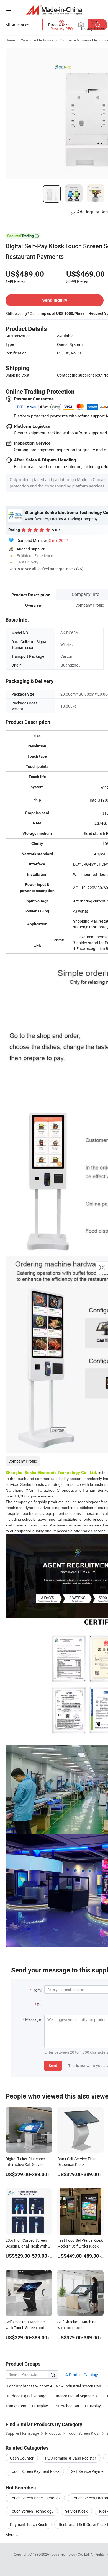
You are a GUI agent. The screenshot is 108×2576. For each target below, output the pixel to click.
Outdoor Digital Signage (26, 2396)
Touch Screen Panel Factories (35, 2498)
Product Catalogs (84, 2375)
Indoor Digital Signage (75, 2396)
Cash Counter (22, 2458)
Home (10, 40)
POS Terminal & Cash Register (71, 2458)
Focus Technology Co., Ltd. (70, 2554)
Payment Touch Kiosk (29, 2524)
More (10, 2535)
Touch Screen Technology (32, 2511)
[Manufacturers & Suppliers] (54, 10)
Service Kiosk (76, 2511)
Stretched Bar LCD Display (78, 2406)
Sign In (14, 569)
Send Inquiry (55, 300)
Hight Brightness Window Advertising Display (31, 2386)
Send (53, 2065)
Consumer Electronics (37, 40)
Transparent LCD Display (27, 2406)
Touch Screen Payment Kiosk (35, 2471)
